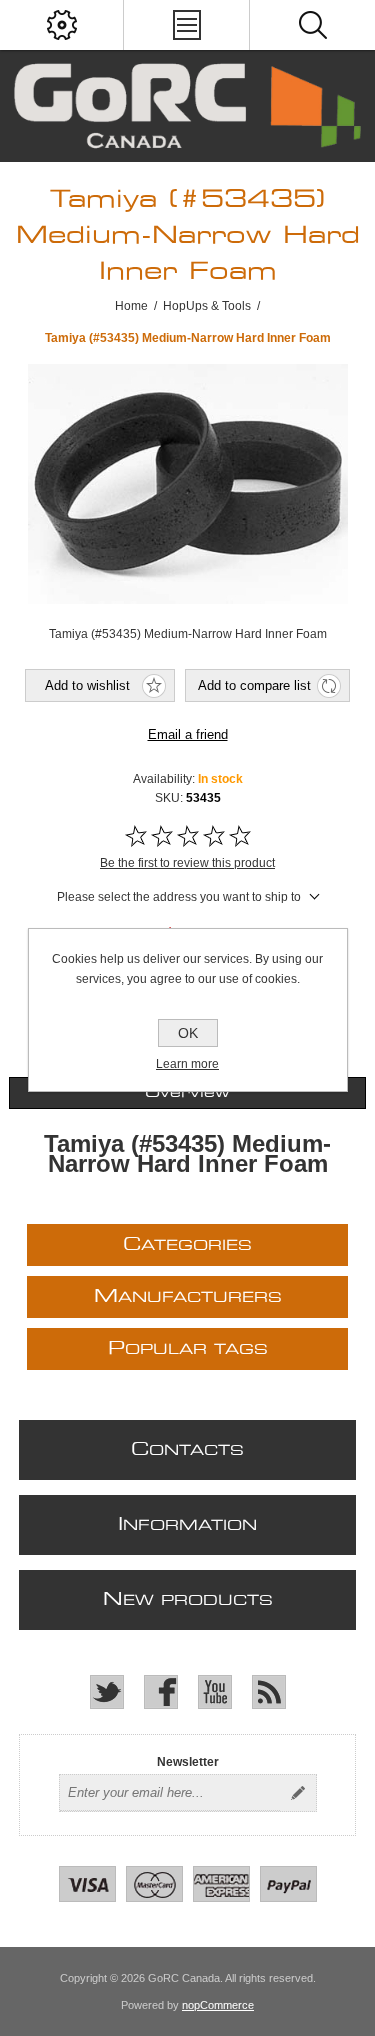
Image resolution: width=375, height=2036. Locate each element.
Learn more (187, 1064)
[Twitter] (107, 1692)
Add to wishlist (87, 685)
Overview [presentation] (187, 1093)
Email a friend (188, 734)
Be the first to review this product (187, 863)
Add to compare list (254, 685)
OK (188, 1033)
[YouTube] (215, 1692)
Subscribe (298, 1793)
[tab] (187, 1093)
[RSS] (269, 1692)
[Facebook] (161, 1692)
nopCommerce (218, 2005)
